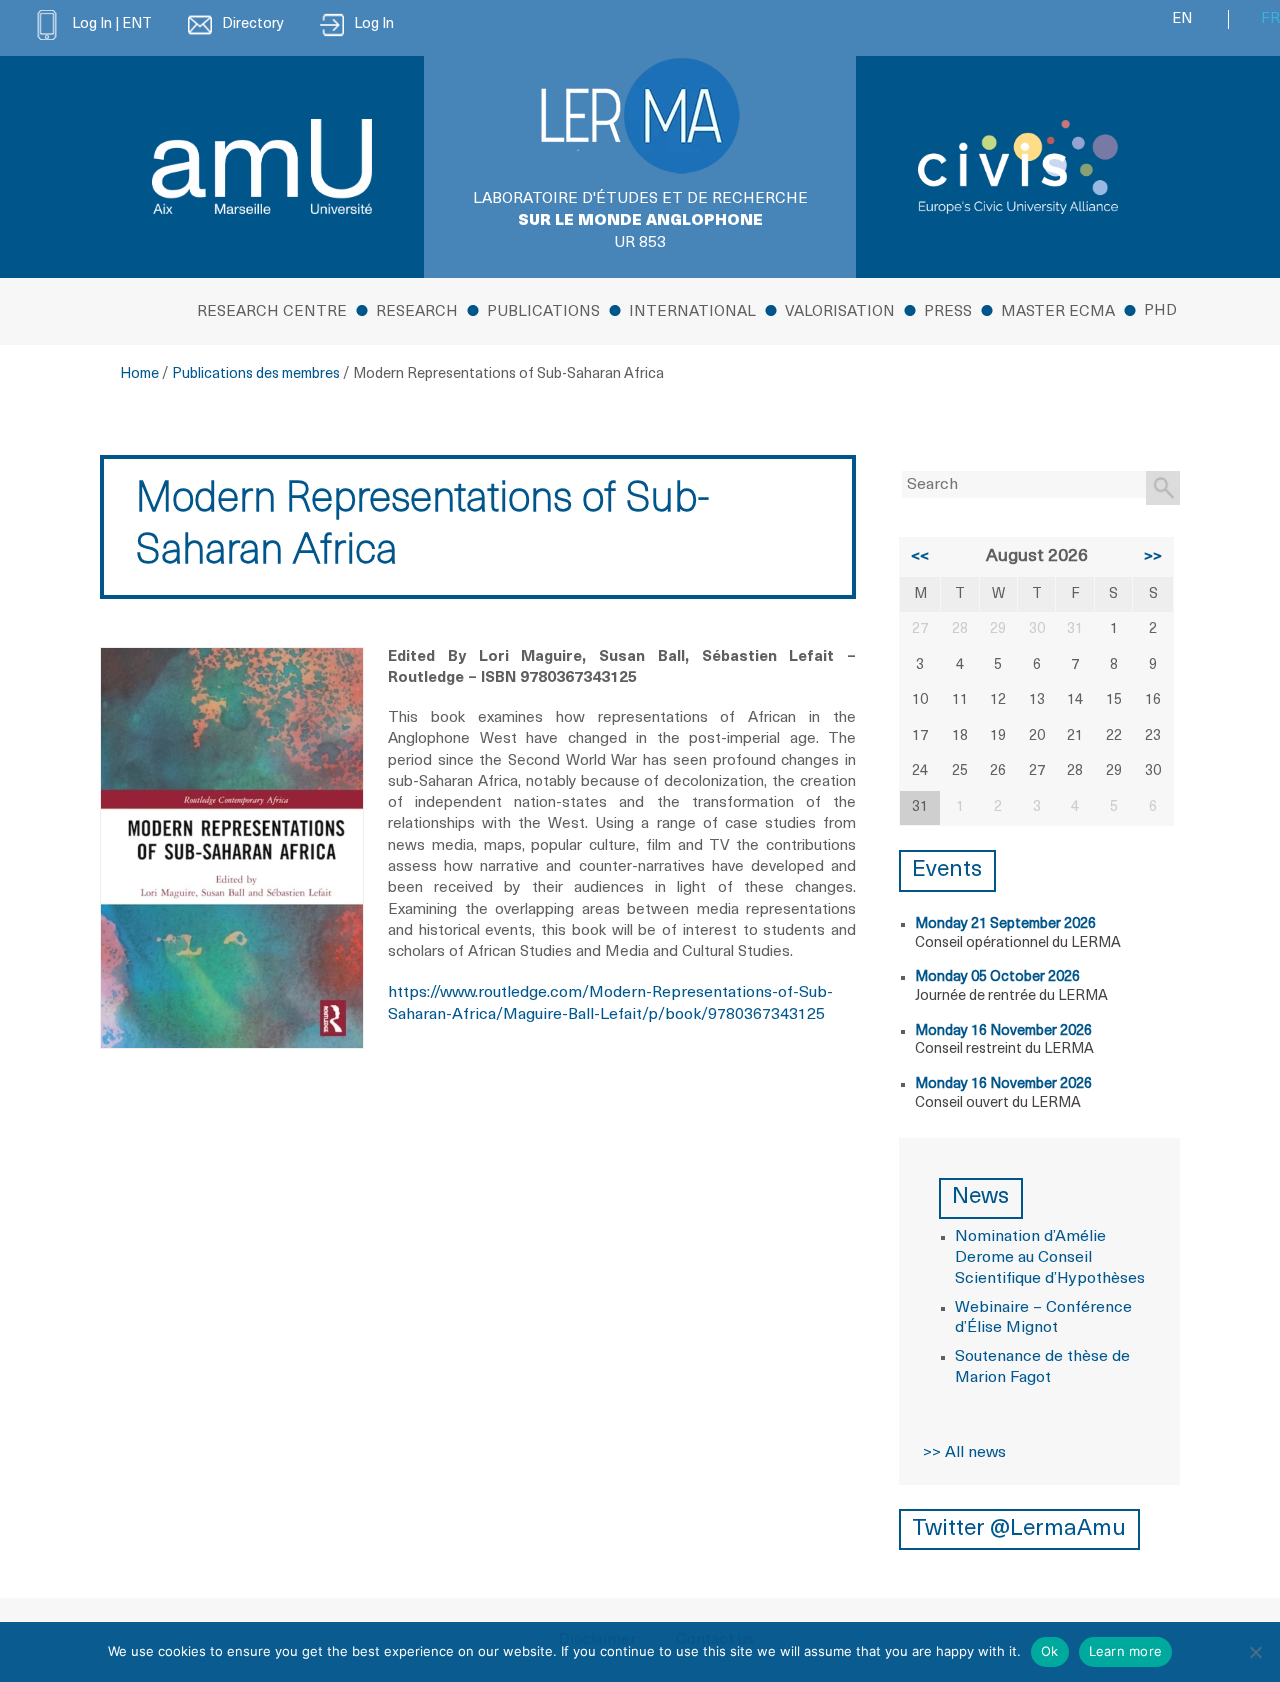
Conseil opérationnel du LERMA (1018, 943)
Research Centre (272, 312)
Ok (1050, 1651)
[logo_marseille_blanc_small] (262, 166)
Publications (543, 312)
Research (417, 312)
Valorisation (840, 312)
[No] (1255, 1652)
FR (1270, 19)
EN (1182, 19)
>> (1153, 557)
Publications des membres (256, 374)
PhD (1160, 311)
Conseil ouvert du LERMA (998, 1103)
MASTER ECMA (1058, 312)
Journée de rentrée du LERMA (1011, 996)
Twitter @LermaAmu (1019, 1529)
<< (920, 557)
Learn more (1126, 1651)
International (692, 312)
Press (948, 312)
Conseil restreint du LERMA (1004, 1049)
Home (139, 374)
